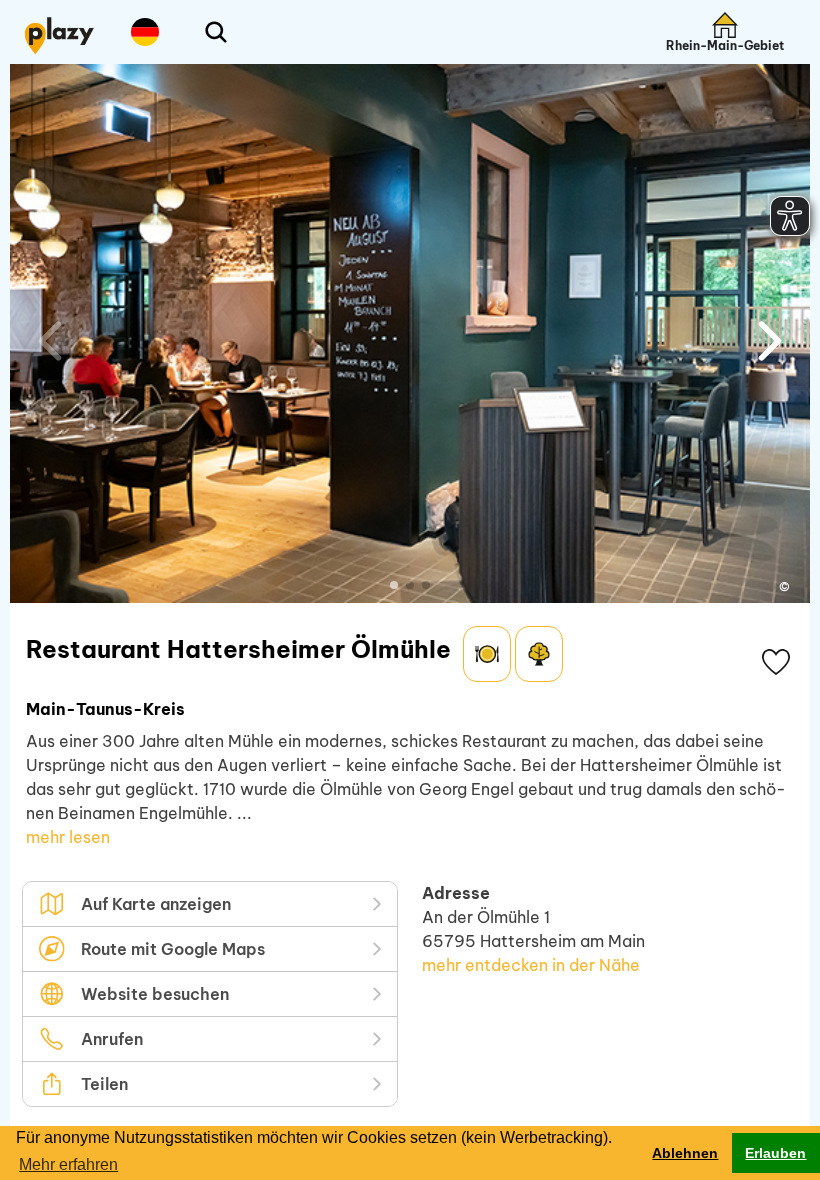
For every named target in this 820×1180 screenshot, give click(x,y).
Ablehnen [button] (685, 1153)
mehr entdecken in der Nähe (531, 965)
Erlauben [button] (775, 1153)
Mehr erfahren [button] (68, 1164)
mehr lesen (68, 837)
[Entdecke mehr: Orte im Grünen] (539, 654)
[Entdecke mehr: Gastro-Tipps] (487, 654)
